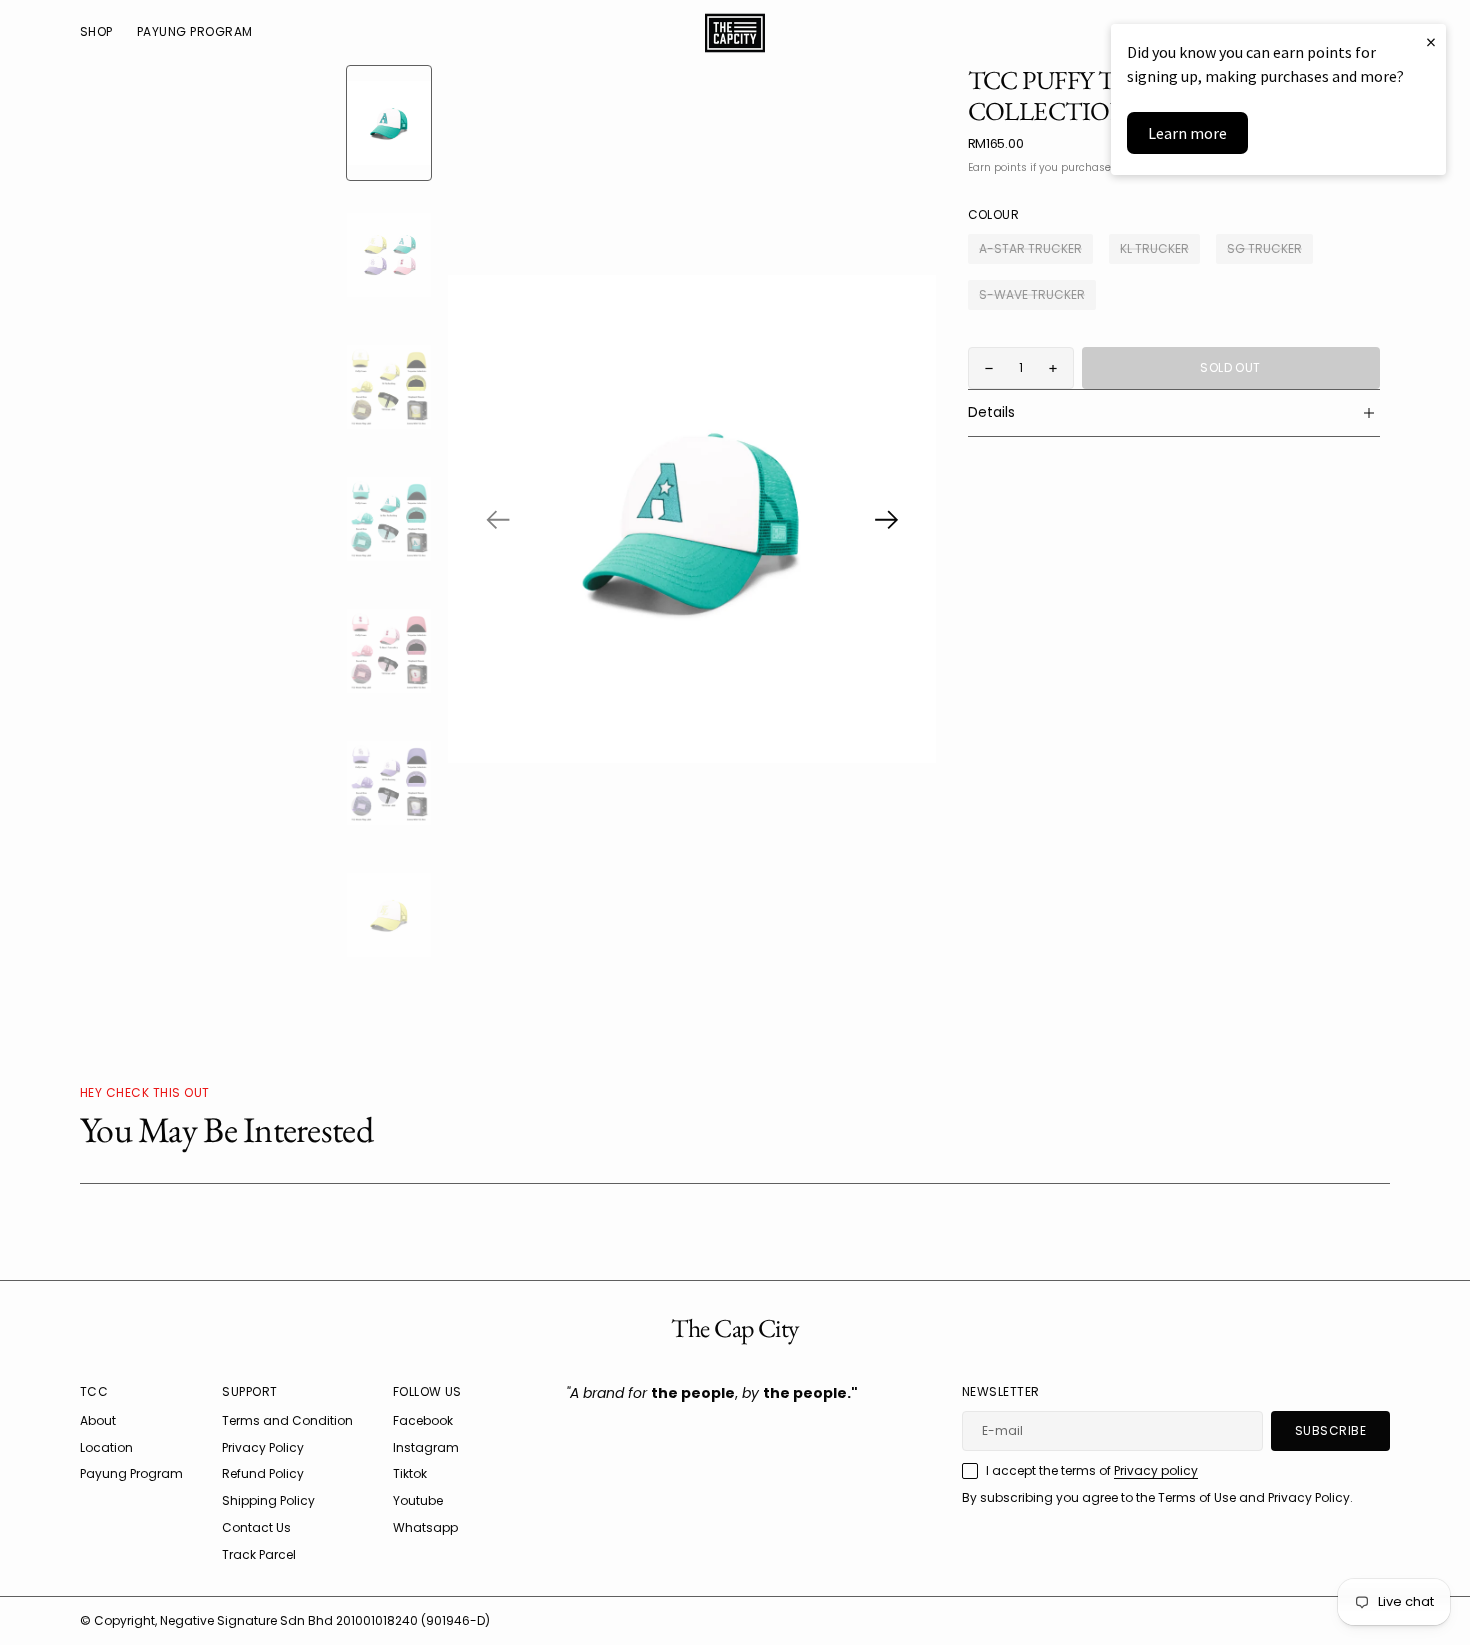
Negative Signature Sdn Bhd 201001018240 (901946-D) (325, 1620)
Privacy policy (1156, 1470)
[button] (498, 519)
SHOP (96, 31)
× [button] (1431, 41)
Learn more (1187, 133)
